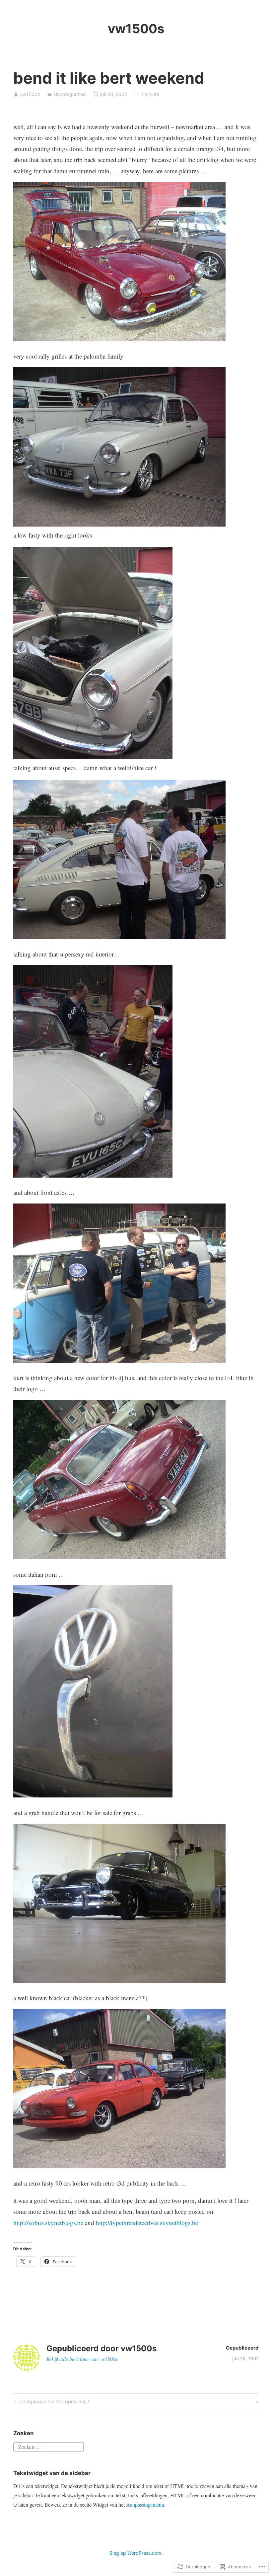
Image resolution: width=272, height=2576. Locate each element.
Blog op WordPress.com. (136, 2553)
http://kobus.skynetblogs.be (48, 2223)
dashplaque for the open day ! (51, 2403)
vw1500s (136, 29)
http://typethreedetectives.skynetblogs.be (147, 2223)
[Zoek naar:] (48, 2446)
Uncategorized (70, 94)
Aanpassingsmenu (145, 2504)
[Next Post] (256, 2402)
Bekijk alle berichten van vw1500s (82, 2359)
